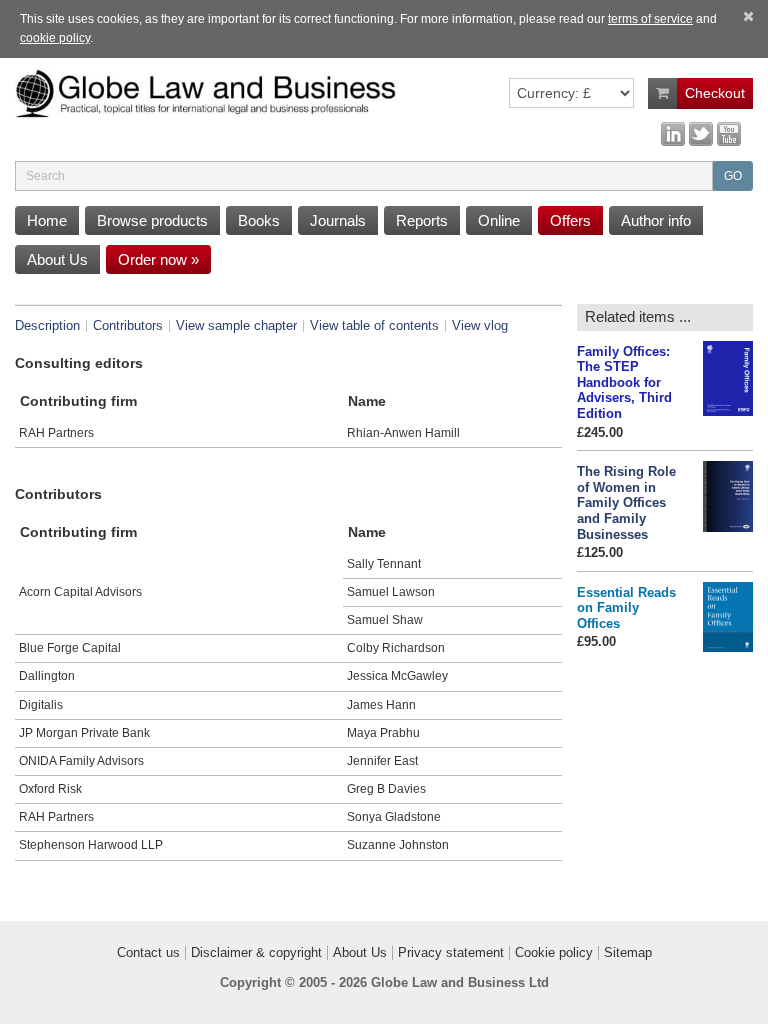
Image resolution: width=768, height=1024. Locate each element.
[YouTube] (729, 133)
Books (259, 220)
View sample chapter (236, 325)
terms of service (650, 19)
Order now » (158, 259)
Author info (656, 220)
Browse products (152, 220)
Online (499, 220)
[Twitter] (701, 133)
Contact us (148, 953)
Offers (570, 220)
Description (47, 325)
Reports (422, 220)
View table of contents (374, 325)
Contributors (128, 325)
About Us (57, 259)
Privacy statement (451, 953)
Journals (338, 220)
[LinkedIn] (673, 133)
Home (47, 220)
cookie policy (55, 38)
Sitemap (628, 953)
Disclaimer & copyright (256, 953)
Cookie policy (554, 953)
